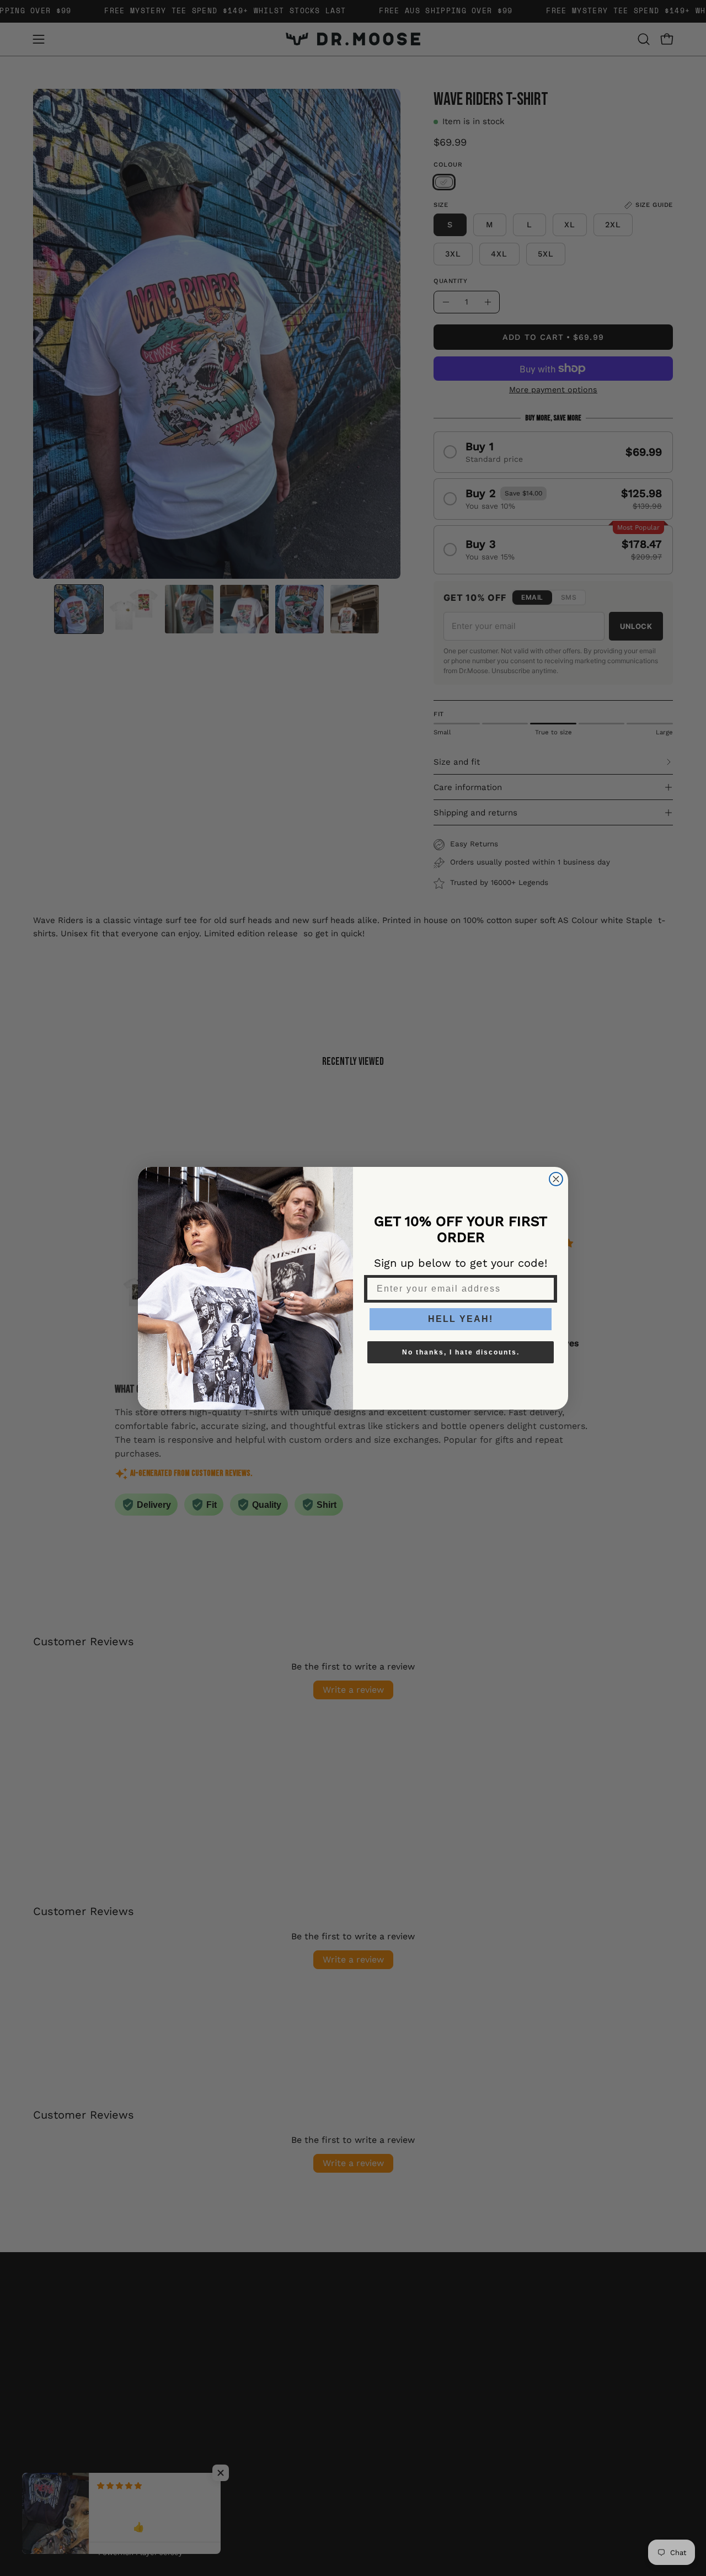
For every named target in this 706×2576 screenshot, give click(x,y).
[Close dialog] (556, 1179)
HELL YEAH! (461, 1319)
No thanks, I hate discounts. (461, 1352)
